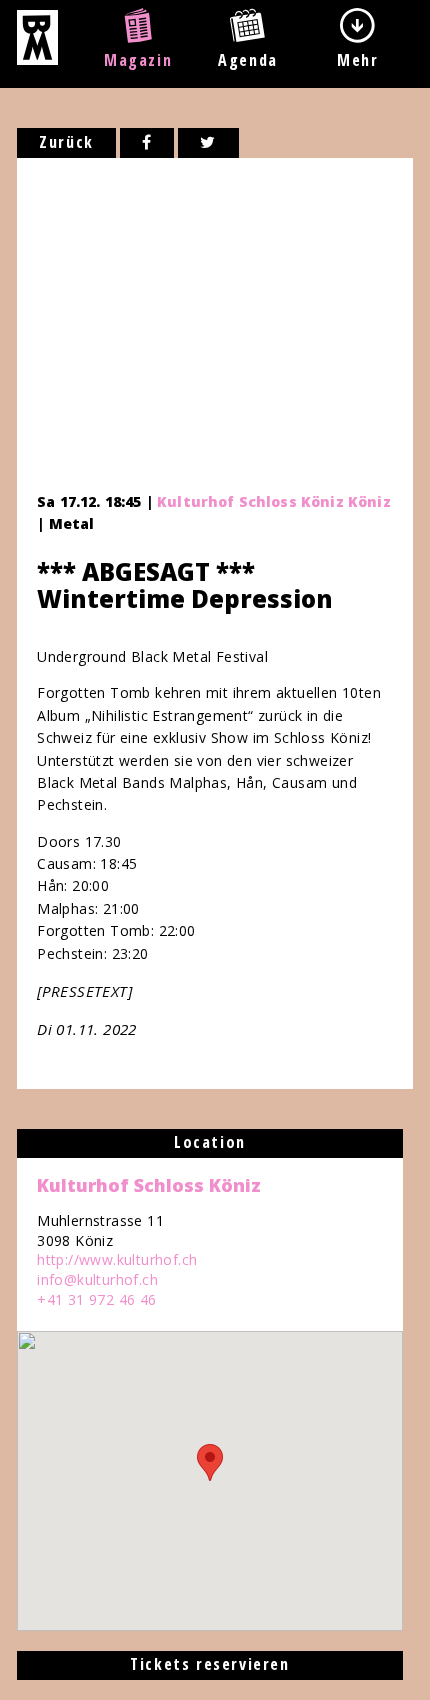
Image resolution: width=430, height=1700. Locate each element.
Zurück (66, 142)
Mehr (357, 60)
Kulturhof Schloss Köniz (149, 1185)
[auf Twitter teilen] (208, 143)
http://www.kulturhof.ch (117, 1259)
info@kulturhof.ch (97, 1279)
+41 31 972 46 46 (96, 1299)
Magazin (138, 60)
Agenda (248, 60)
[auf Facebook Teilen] (147, 143)
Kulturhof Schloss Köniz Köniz (274, 501)
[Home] (37, 59)
